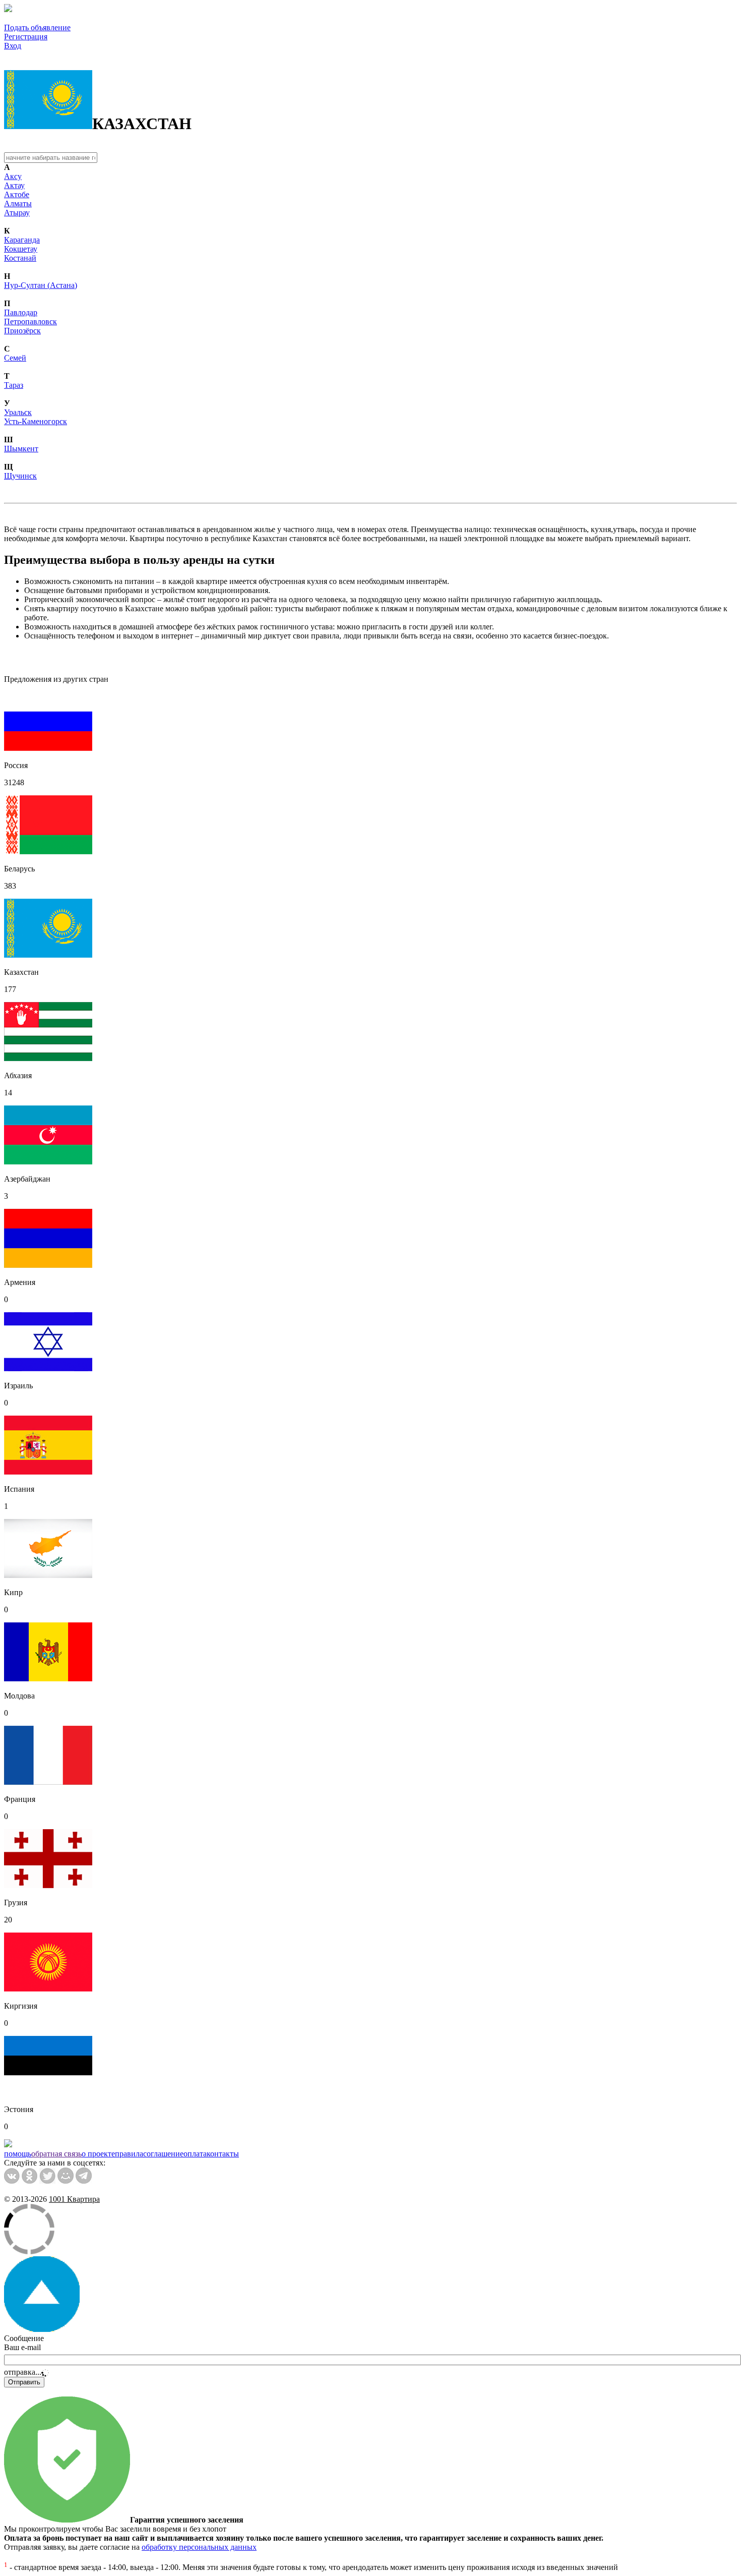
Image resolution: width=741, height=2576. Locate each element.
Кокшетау (21, 249)
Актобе (17, 194)
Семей (15, 358)
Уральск (18, 412)
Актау (14, 185)
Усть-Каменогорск (36, 421)
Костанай (20, 258)
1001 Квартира (74, 2199)
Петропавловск (30, 321)
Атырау (17, 213)
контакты (223, 2154)
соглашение (163, 2154)
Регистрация (26, 37)
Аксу (13, 176)
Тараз (14, 385)
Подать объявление (37, 27)
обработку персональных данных (199, 2547)
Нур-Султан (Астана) (41, 285)
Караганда (22, 240)
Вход (13, 46)
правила (129, 2154)
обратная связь (56, 2154)
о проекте (98, 2154)
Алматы (18, 203)
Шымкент (21, 449)
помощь (18, 2154)
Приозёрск (22, 331)
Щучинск (20, 476)
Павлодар (21, 312)
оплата (195, 2154)
